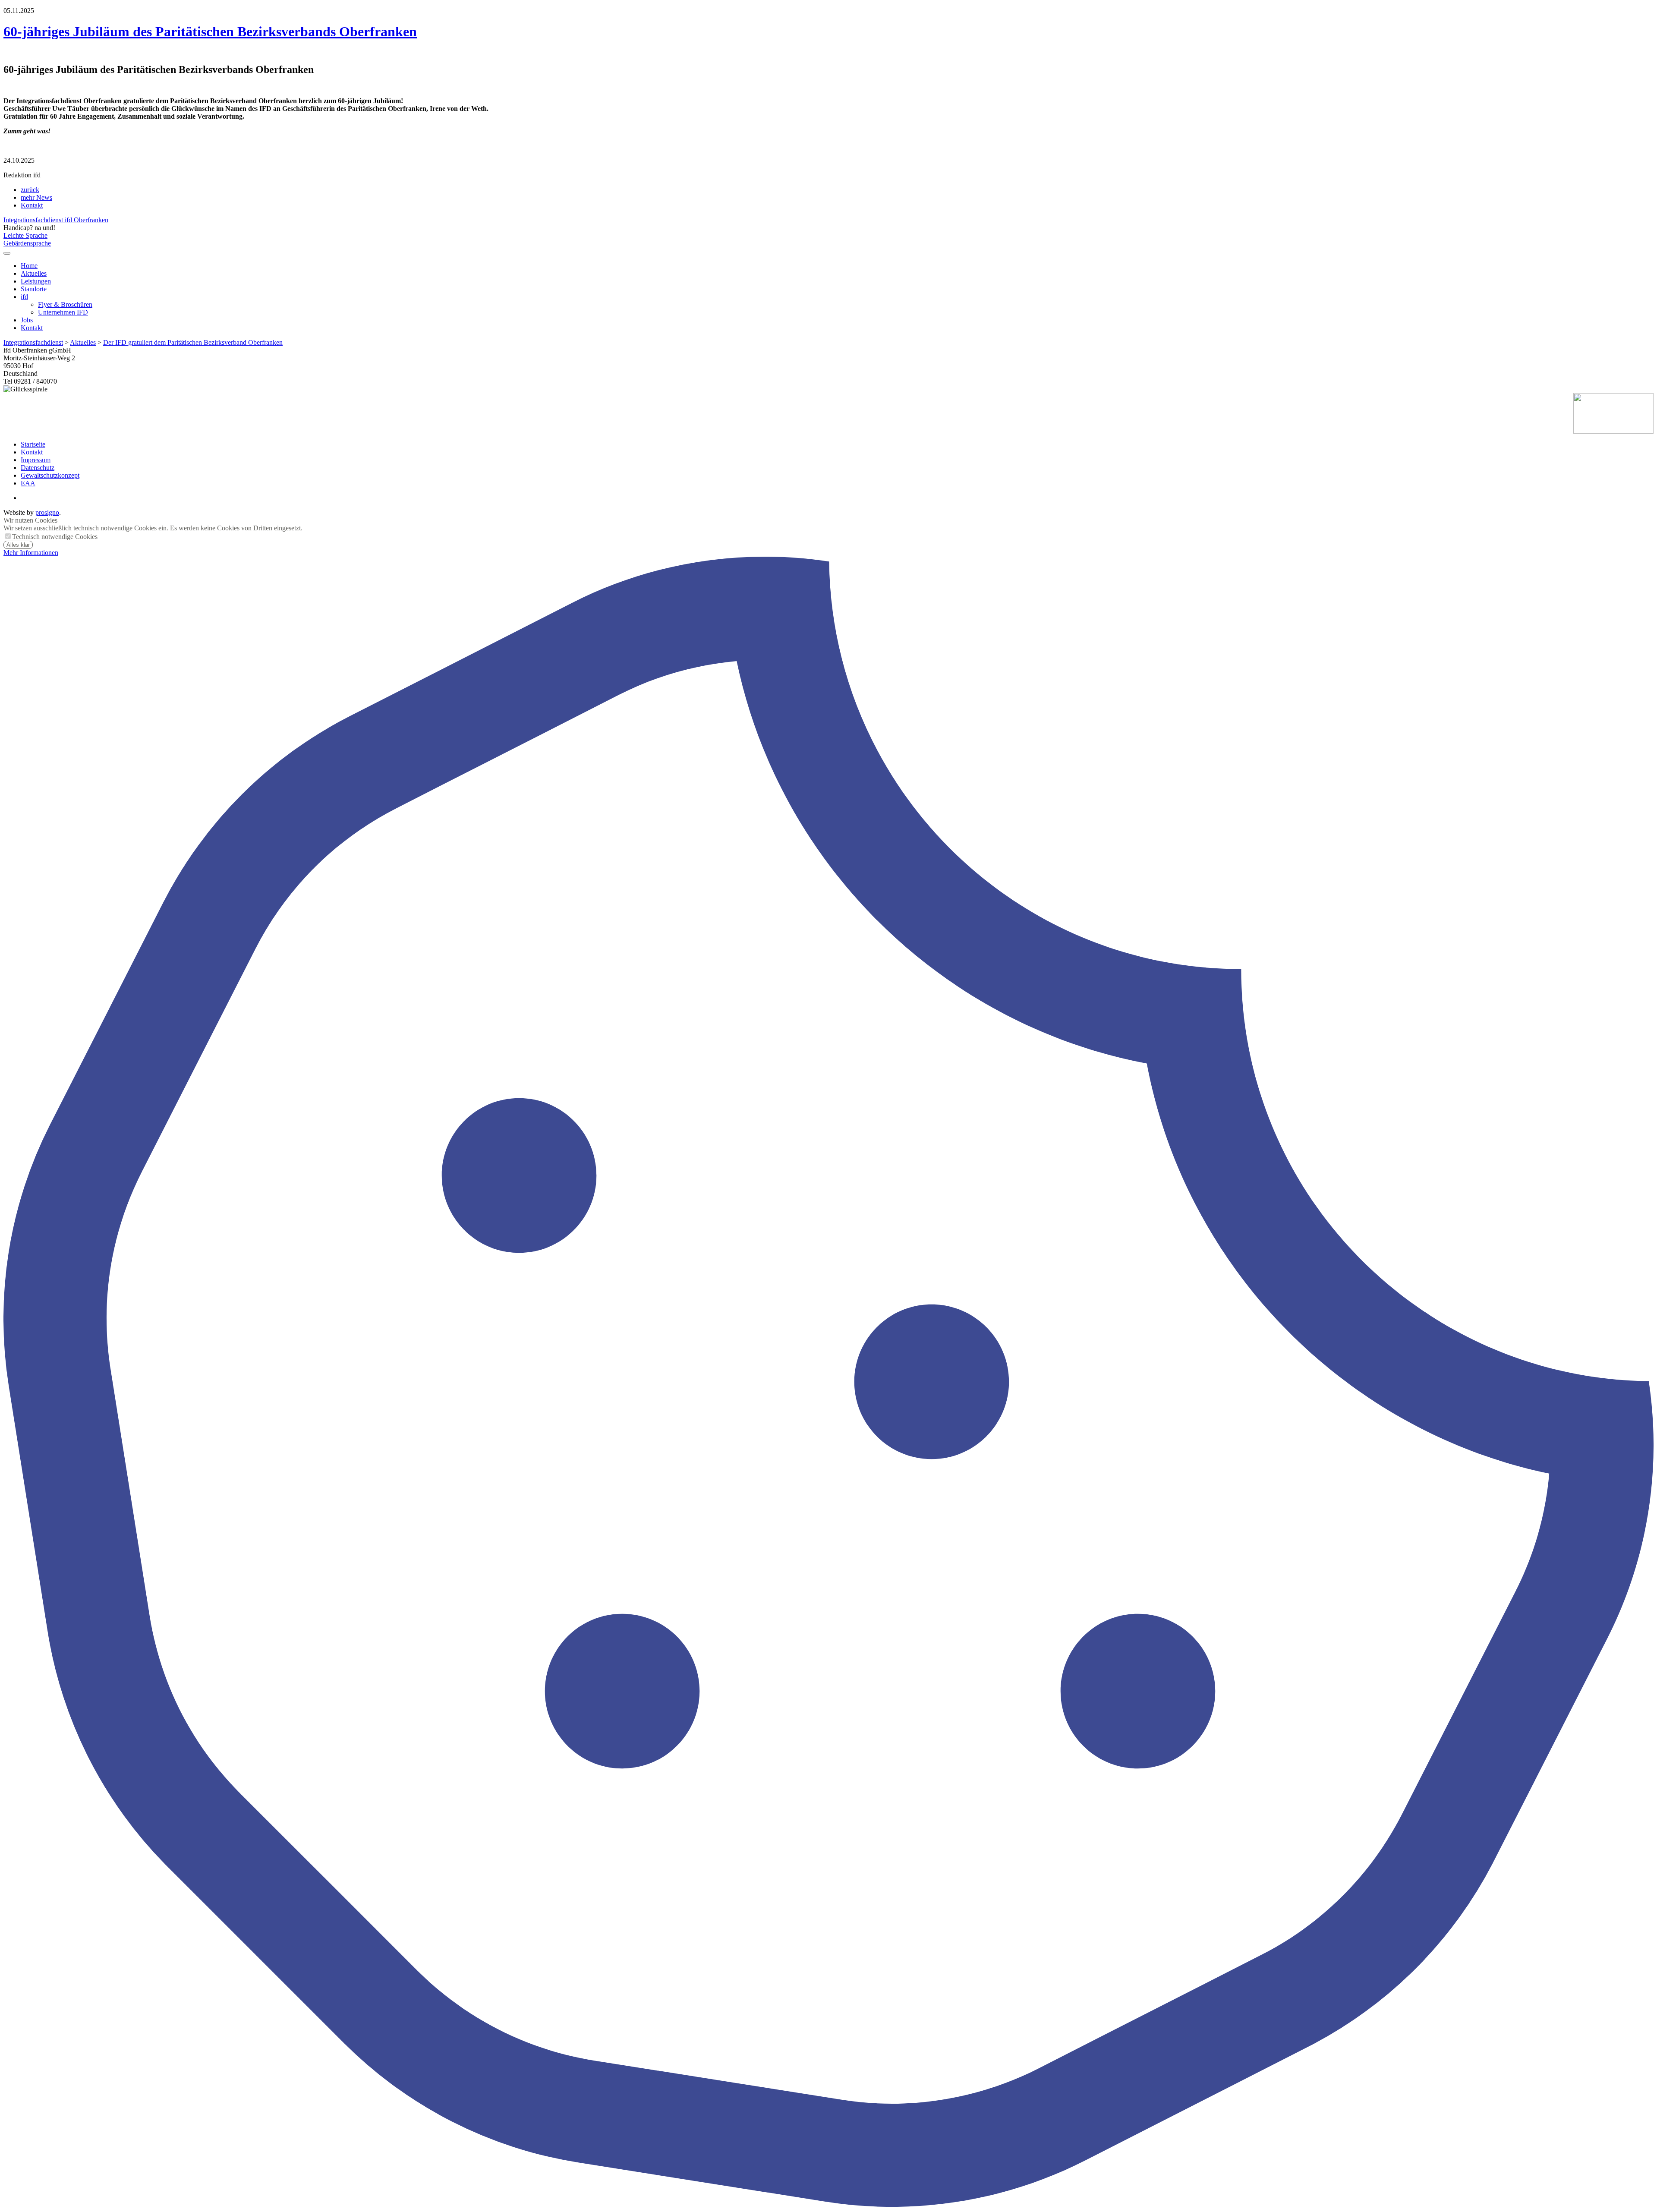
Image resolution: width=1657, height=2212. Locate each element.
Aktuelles (34, 273)
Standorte (34, 289)
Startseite (33, 444)
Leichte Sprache (25, 235)
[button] (7, 253)
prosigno (47, 512)
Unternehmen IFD (63, 312)
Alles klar (18, 545)
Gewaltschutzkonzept (50, 475)
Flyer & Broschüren (65, 304)
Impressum (36, 460)
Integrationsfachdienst (33, 342)
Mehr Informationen (31, 553)
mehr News (36, 197)
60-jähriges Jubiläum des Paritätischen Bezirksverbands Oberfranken (210, 32)
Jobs (27, 320)
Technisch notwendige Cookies (55, 537)
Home (29, 266)
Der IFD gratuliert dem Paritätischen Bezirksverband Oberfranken (193, 342)
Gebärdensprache (27, 243)
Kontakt (32, 205)
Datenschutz (38, 468)
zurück (30, 190)
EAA (28, 483)
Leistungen (36, 281)
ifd (24, 297)
